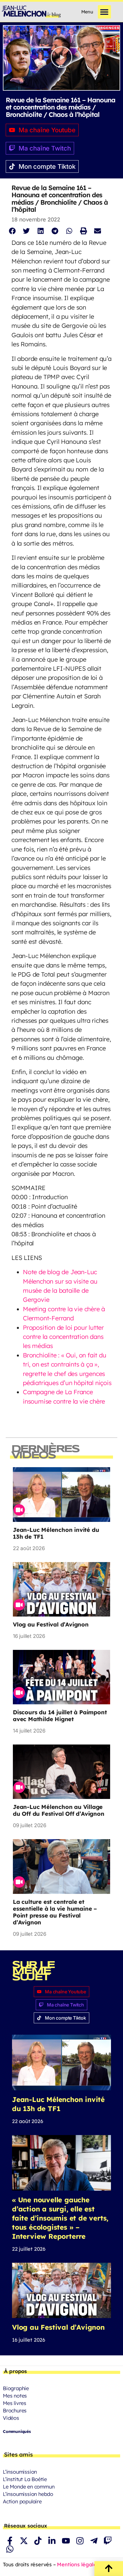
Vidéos (11, 2418)
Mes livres (15, 2403)
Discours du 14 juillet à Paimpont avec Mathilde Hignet (60, 1716)
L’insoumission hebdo (28, 2494)
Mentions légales (78, 2564)
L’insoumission (20, 2472)
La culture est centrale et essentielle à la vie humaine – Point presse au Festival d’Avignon (55, 1912)
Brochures (15, 2411)
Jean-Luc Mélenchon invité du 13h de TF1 (56, 1533)
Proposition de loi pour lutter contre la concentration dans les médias (63, 1337)
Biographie (16, 2388)
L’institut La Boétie (25, 2479)
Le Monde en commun (29, 2487)
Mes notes (15, 2396)
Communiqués (17, 2431)
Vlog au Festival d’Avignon (51, 1624)
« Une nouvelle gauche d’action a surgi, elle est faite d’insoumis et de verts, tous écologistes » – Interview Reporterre (60, 2218)
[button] (105, 12)
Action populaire (22, 2501)
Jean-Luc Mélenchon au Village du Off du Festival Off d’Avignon (59, 1810)
